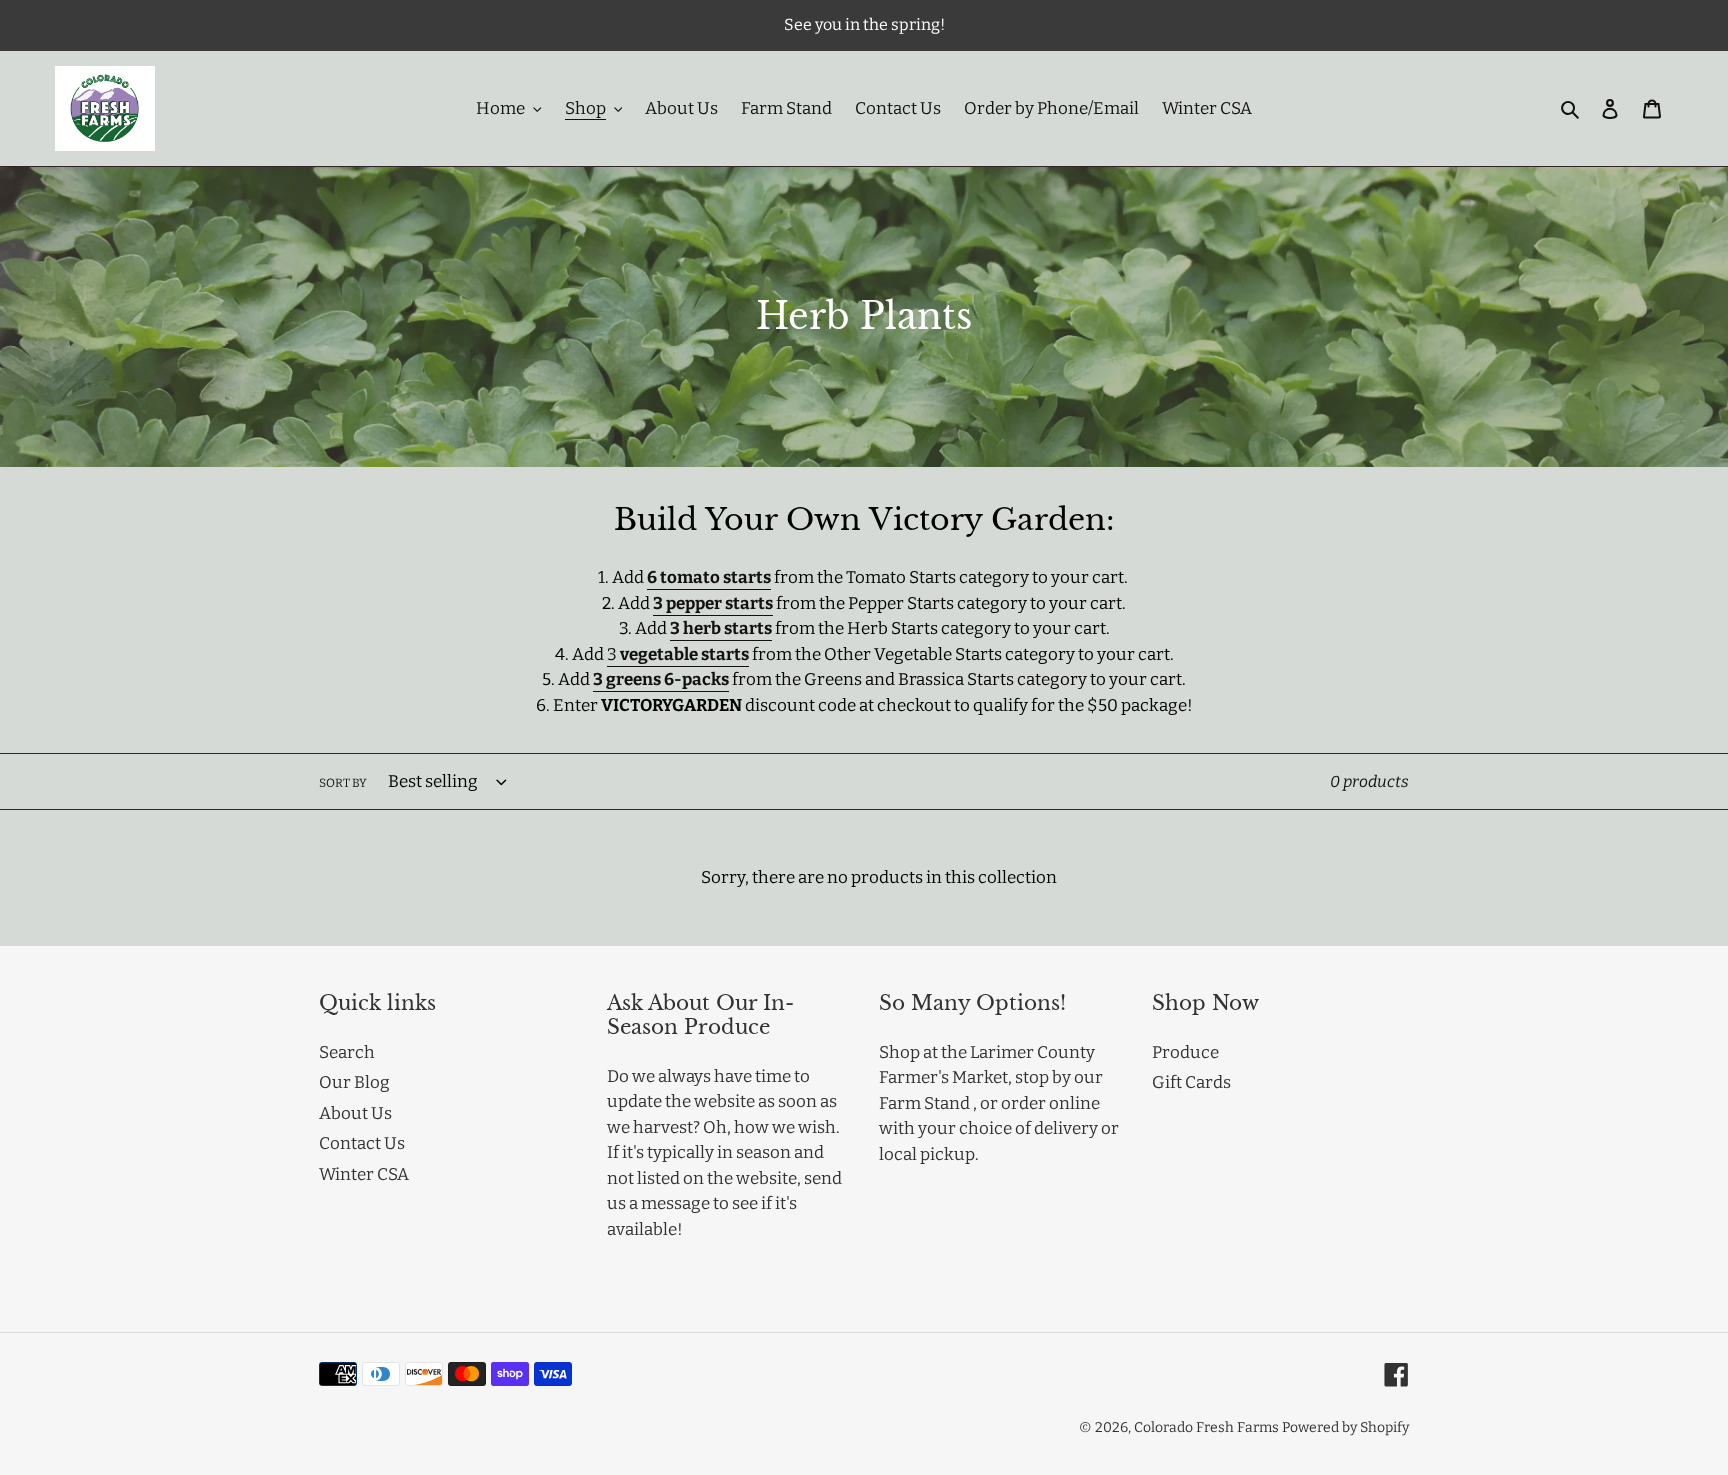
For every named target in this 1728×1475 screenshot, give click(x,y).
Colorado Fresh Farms (1206, 1427)
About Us (355, 1113)
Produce (1185, 1052)
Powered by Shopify (1345, 1427)
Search (347, 1052)
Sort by (343, 783)
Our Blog (354, 1082)
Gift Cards (1191, 1082)
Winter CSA (364, 1174)
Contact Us (362, 1143)
